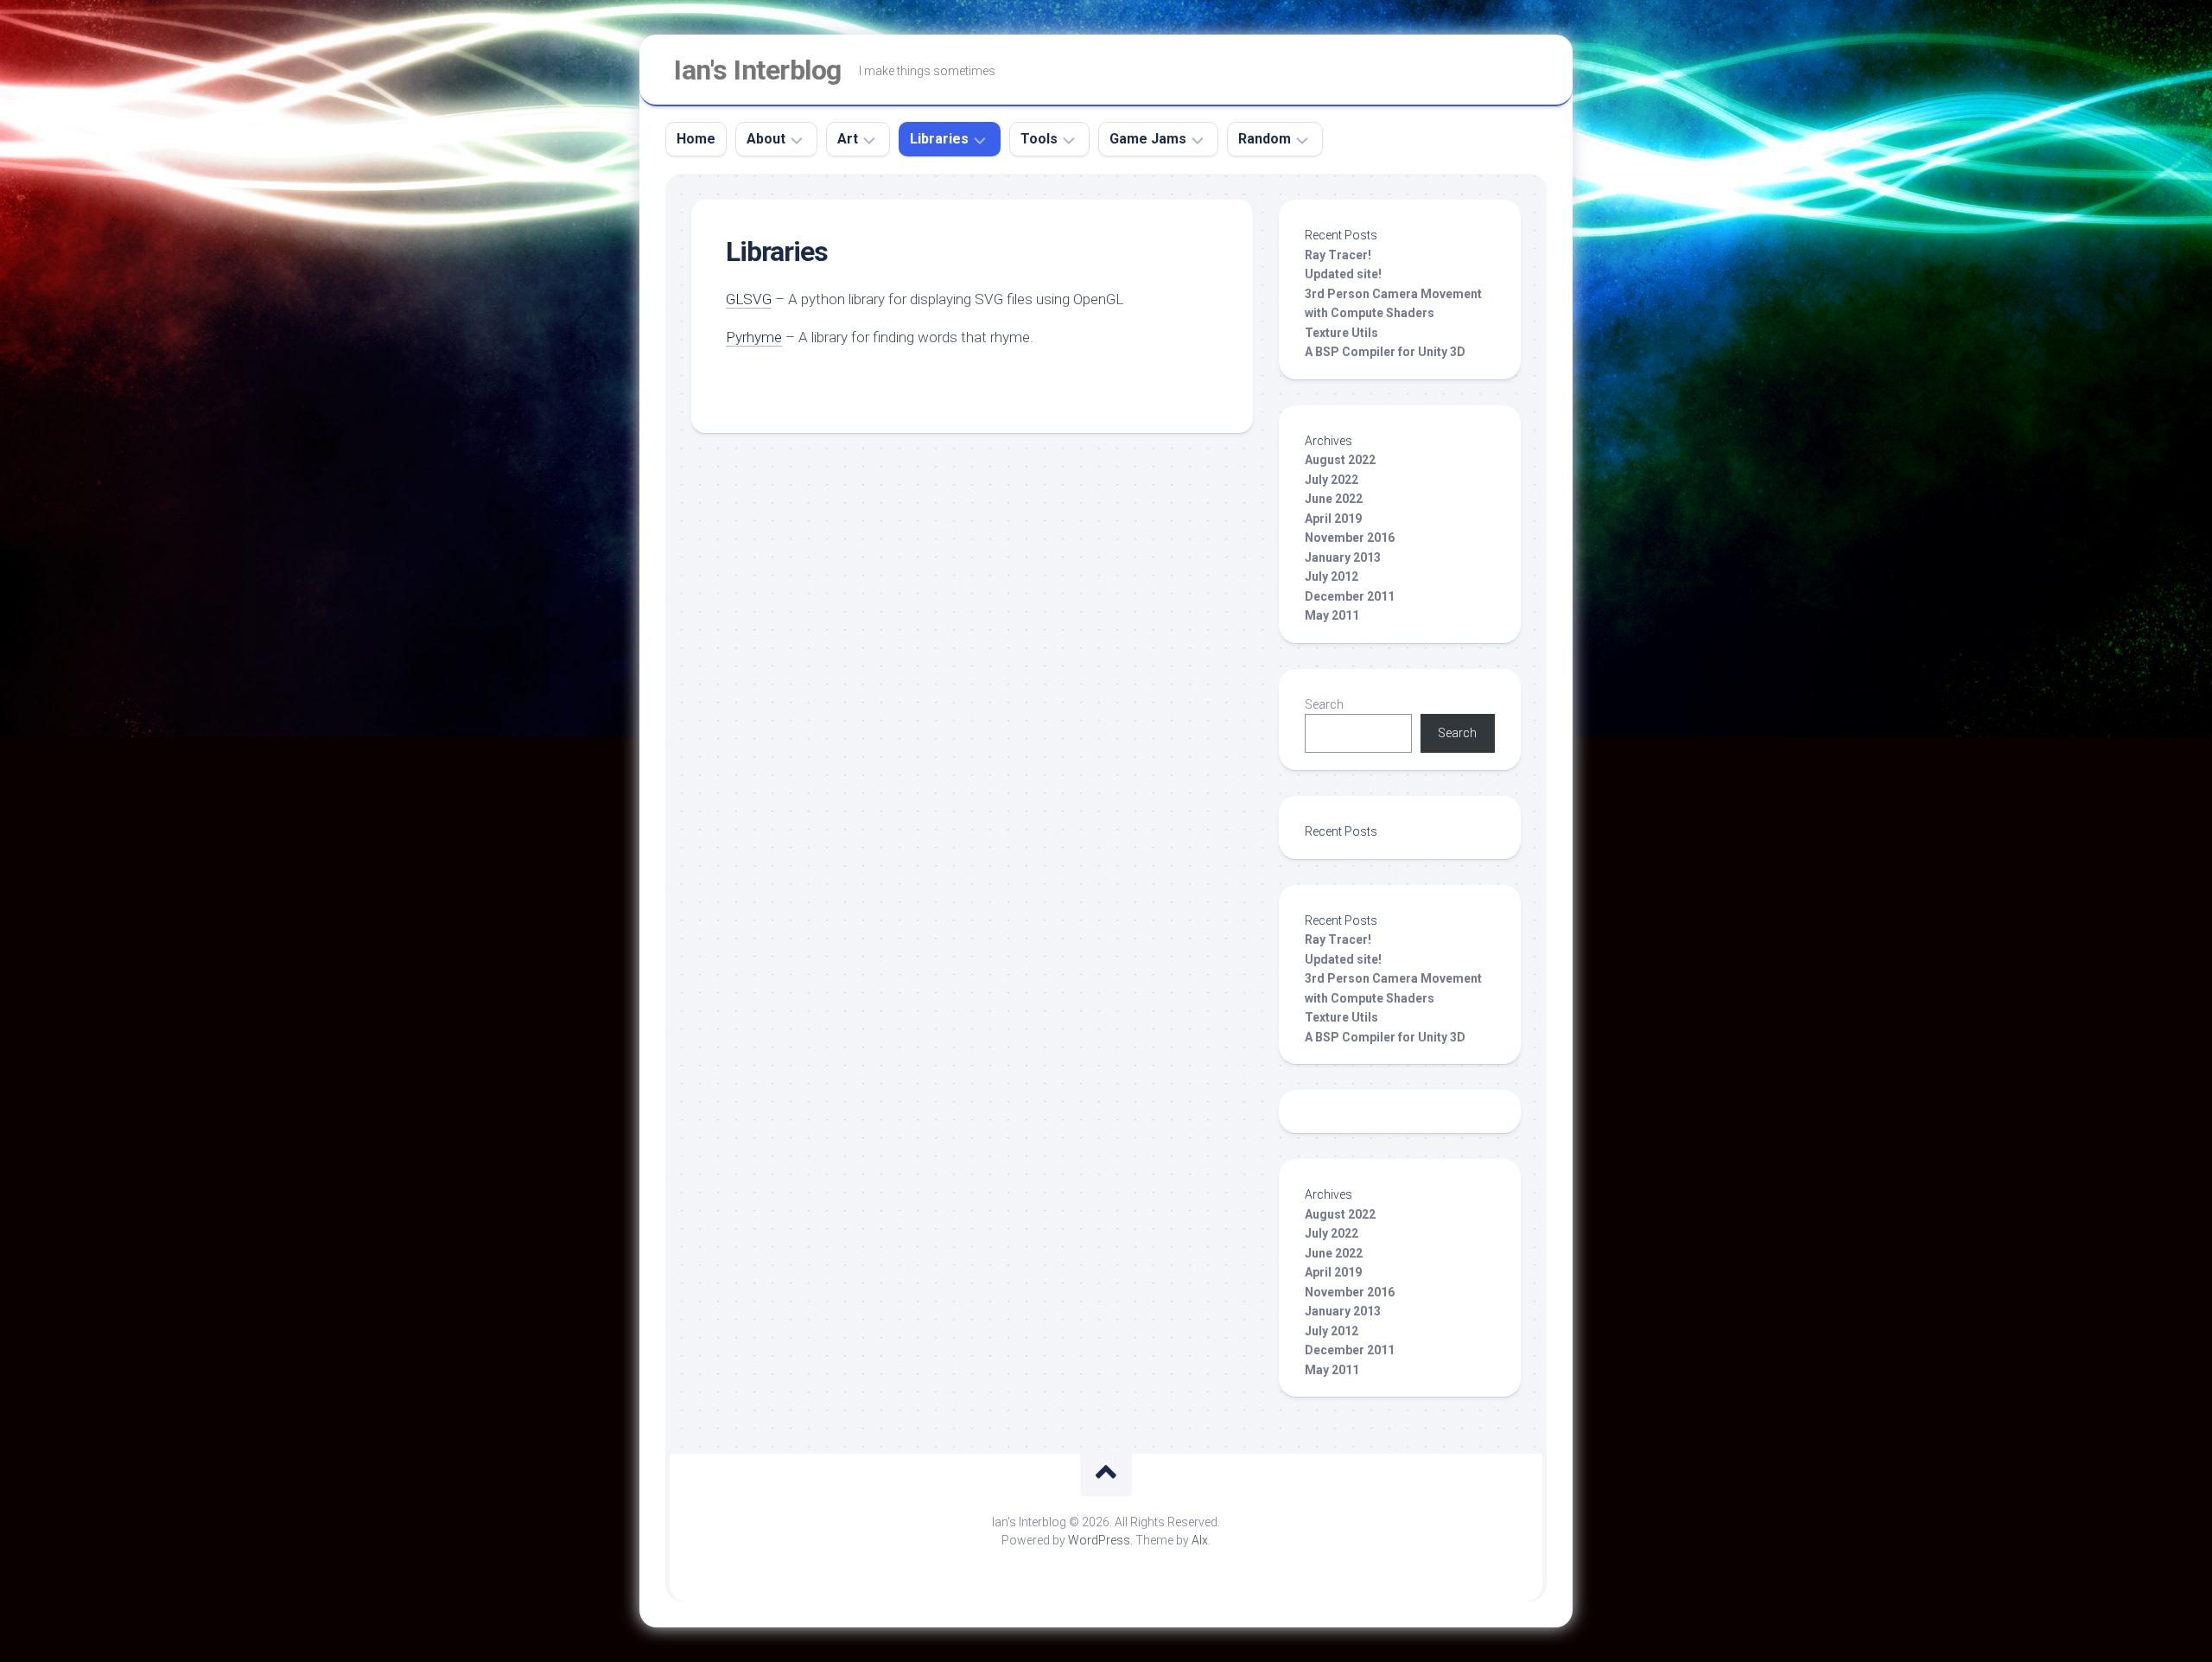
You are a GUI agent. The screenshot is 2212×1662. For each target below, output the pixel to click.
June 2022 (1334, 499)
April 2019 (1333, 519)
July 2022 (1332, 480)
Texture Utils (1341, 333)
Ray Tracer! (1338, 255)
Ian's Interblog (758, 70)
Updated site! (1343, 274)
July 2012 (1332, 576)
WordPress (1099, 1540)
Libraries (939, 139)
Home (696, 139)
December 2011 (1350, 596)
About (766, 139)
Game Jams (1148, 139)
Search (1324, 704)
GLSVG (749, 299)
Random (1265, 139)
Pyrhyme (754, 337)
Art (848, 139)
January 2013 (1343, 557)
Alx (1200, 1540)
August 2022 (1340, 460)
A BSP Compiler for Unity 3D (1385, 352)
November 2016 (1350, 538)
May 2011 (1332, 615)
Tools (1039, 139)
